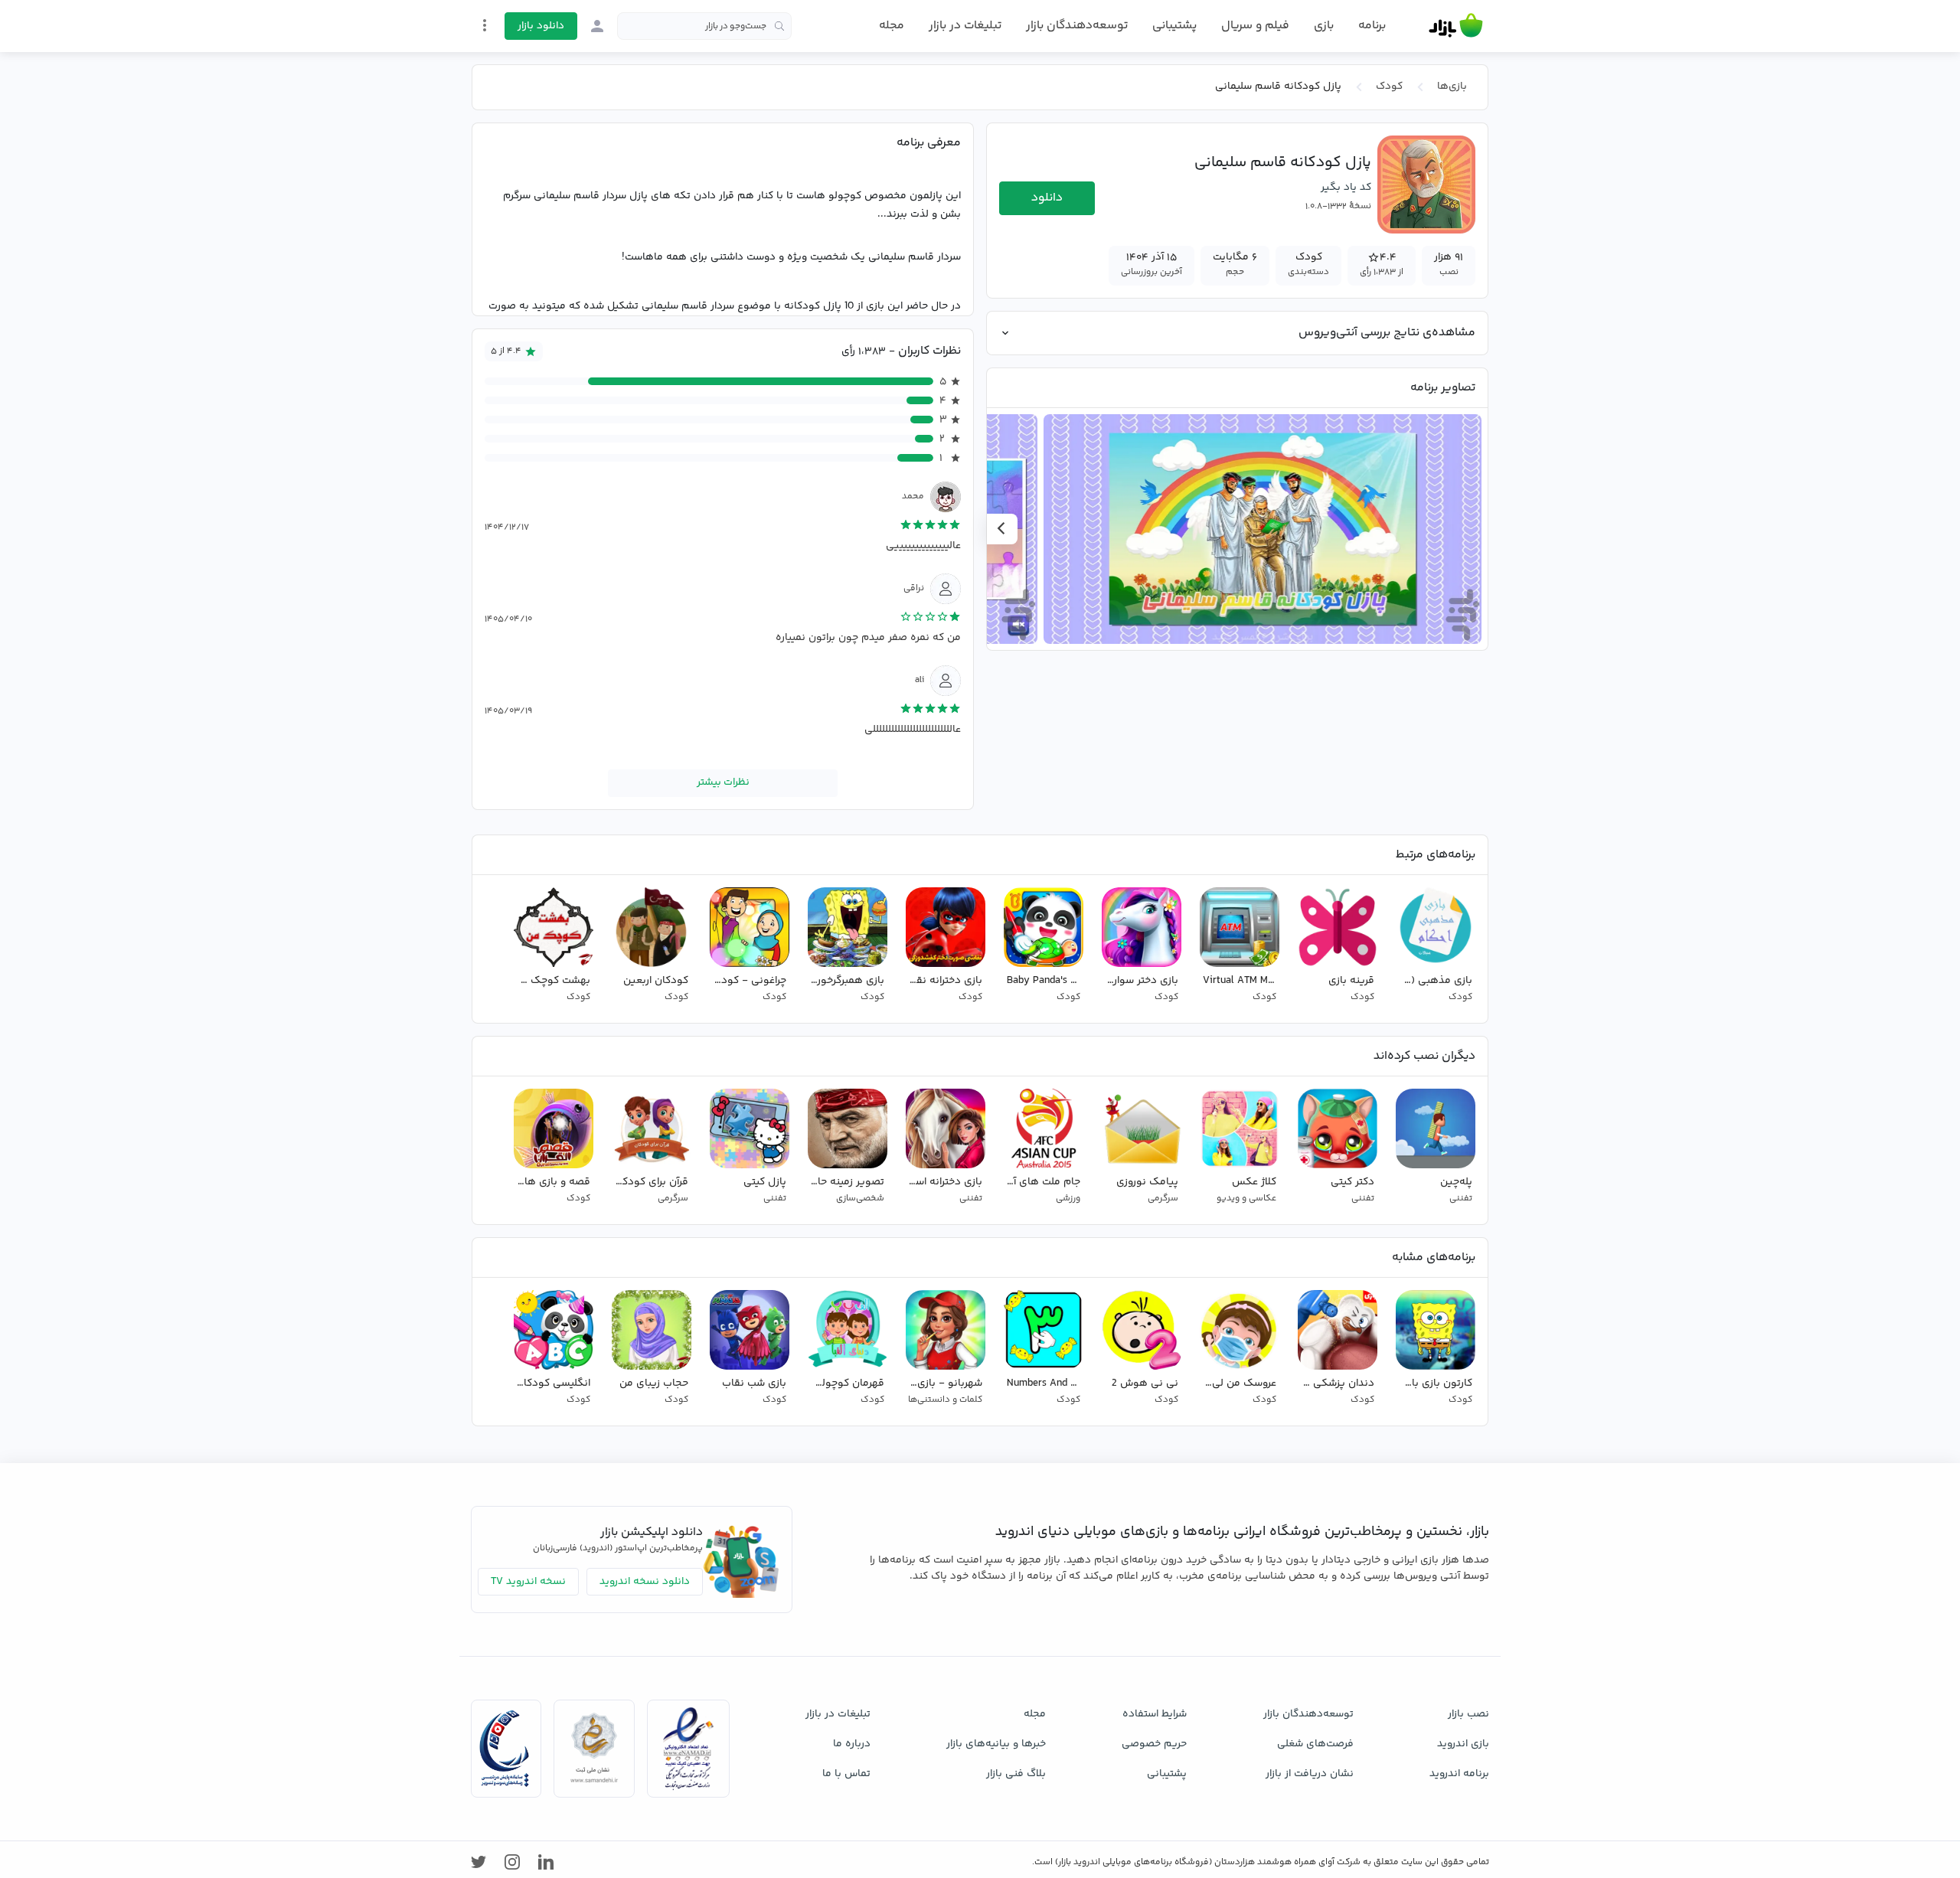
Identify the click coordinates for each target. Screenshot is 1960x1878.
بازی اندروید (1463, 1744)
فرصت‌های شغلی (1315, 1744)
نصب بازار (1468, 1714)
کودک (1389, 87)
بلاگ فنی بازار (1016, 1774)
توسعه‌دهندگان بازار (1077, 26)
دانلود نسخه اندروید (645, 1582)
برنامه (1372, 26)
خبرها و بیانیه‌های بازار (996, 1744)
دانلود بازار (541, 26)
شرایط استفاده (1155, 1714)
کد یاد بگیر (1346, 188)
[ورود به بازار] (597, 26)
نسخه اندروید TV (528, 1582)
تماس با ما (846, 1774)
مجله (892, 26)
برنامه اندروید (1459, 1774)
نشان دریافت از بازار (1310, 1774)
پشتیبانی (1174, 26)
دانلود (1047, 198)
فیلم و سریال (1255, 26)
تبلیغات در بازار (965, 26)
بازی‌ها (1452, 87)
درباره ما (852, 1744)
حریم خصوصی (1154, 1744)
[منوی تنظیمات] (485, 25)
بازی (1324, 26)
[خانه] (1456, 26)
